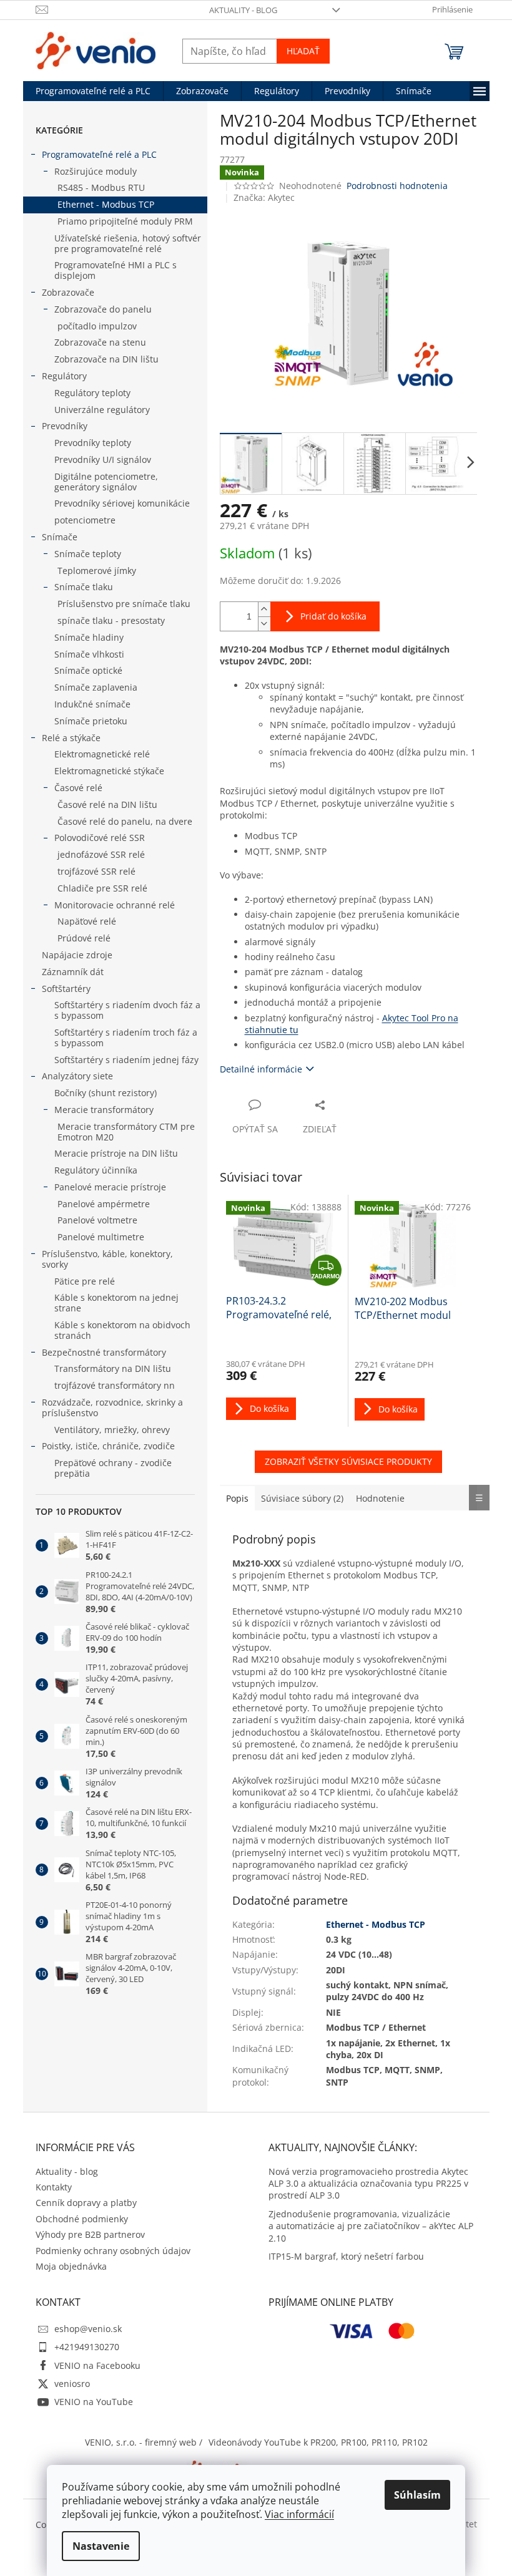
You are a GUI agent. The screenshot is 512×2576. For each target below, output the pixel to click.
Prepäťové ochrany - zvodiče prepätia (113, 1468)
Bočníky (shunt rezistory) (106, 1093)
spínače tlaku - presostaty (111, 620)
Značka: (264, 197)
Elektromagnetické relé (102, 754)
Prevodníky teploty (93, 443)
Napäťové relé (87, 921)
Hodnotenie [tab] (380, 1498)
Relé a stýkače (71, 738)
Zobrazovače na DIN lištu (106, 359)
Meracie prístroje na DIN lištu (116, 1153)
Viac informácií (299, 2514)
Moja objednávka (71, 2266)
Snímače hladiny (89, 637)
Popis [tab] (237, 1498)
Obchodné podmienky (82, 2219)
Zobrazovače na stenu (100, 342)
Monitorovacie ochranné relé (115, 905)
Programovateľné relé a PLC (99, 154)
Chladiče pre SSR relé (102, 888)
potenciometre (85, 520)
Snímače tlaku (84, 587)
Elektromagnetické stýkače (109, 771)
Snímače (60, 537)
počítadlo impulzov (97, 326)
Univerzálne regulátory (102, 410)
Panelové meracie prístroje (110, 1187)
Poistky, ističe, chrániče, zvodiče (108, 1446)
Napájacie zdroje (77, 955)
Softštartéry (66, 989)
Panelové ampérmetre (104, 1204)
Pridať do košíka (333, 616)
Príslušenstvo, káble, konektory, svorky (107, 1259)
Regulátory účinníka (96, 1170)
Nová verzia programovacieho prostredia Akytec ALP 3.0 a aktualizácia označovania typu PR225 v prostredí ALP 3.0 (368, 2184)
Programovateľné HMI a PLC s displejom (116, 270)
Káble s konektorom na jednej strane (116, 1303)
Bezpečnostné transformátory (104, 1352)
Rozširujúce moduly (96, 171)
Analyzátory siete (77, 1076)
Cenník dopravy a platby (86, 2203)
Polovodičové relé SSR (100, 838)
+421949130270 (87, 2347)
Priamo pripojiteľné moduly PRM (125, 221)
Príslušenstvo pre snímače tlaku (124, 604)
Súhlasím (417, 2495)
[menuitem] (93, 91)
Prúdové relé (84, 938)
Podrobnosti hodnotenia (397, 186)
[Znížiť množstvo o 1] (264, 624)
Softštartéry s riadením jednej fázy (126, 1060)
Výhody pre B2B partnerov (90, 2234)
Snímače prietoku (91, 721)
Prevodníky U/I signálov (103, 459)
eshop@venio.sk (88, 2329)
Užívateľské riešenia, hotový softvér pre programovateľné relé (128, 243)
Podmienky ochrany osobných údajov (113, 2251)
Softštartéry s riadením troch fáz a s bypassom (126, 1038)
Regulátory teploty (92, 393)
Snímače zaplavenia (96, 687)
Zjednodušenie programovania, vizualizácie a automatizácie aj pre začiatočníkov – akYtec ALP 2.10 (371, 2226)
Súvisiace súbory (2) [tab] (302, 1498)
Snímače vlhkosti (89, 654)
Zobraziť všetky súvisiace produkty (348, 1461)
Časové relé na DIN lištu (107, 804)
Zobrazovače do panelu (103, 309)
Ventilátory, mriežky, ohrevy (112, 1430)
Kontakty (54, 2187)
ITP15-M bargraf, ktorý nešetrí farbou (346, 2256)
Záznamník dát (73, 972)
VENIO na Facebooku (97, 2365)
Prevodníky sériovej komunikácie (122, 503)
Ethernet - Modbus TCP (106, 204)
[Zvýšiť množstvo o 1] (264, 609)
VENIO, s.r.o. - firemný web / (144, 2442)
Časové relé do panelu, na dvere (125, 821)
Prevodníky (65, 426)
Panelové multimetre (101, 1237)
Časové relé (78, 788)
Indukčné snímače (92, 704)
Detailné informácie (261, 1069)
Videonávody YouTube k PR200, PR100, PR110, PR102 (318, 2442)
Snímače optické (88, 670)
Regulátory (64, 376)
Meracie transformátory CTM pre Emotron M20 (126, 1132)
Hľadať (303, 51)
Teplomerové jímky (97, 571)
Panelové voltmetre (97, 1220)
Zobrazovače (68, 292)
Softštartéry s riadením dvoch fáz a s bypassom (127, 1010)
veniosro (72, 2384)
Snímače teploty (88, 554)
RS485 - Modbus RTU (101, 187)
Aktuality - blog (243, 10)
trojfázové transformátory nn (115, 1385)
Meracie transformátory (104, 1110)
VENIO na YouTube (94, 2402)
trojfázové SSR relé (96, 871)
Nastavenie (101, 2546)
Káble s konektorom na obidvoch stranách (122, 1330)
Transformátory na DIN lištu (113, 1368)
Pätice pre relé (85, 1281)
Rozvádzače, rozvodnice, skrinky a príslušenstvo (112, 1407)
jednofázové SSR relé (101, 854)
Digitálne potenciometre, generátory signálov (106, 482)
